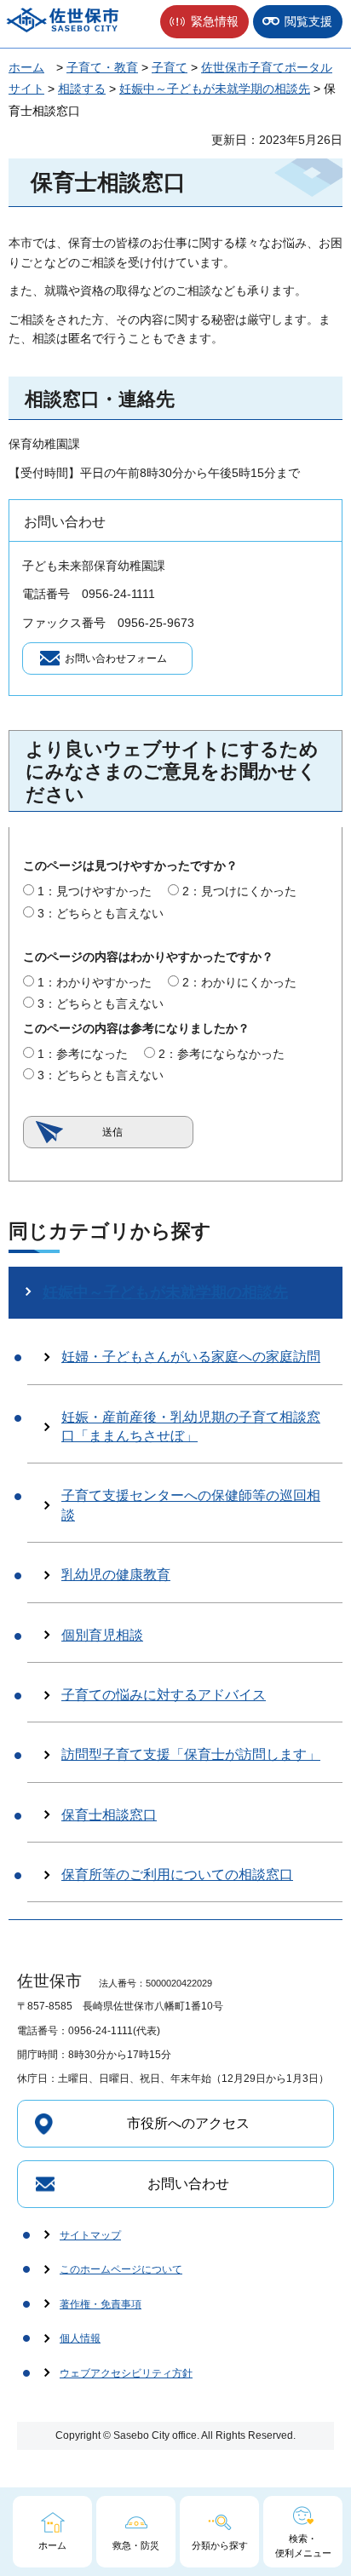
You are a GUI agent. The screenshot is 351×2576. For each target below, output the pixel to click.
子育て (170, 67)
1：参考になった (83, 1054)
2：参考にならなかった (222, 1054)
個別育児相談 (102, 1635)
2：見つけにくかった (239, 891)
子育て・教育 (102, 67)
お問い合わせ (188, 2184)
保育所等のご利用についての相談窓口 (177, 1874)
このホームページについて (121, 2269)
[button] (204, 22)
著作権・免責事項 (101, 2304)
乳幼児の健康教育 (116, 1575)
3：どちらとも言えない (101, 913)
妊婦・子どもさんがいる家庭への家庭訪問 (191, 1357)
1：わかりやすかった (95, 982)
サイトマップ (90, 2235)
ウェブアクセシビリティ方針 (126, 2373)
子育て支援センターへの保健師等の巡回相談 (191, 1505)
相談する (82, 89)
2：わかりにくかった (239, 982)
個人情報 (80, 2338)
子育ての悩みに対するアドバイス (164, 1695)
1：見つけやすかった (95, 891)
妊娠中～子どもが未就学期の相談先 (215, 89)
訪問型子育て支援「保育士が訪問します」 (191, 1754)
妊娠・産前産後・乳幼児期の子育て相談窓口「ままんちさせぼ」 (191, 1426)
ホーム (26, 67)
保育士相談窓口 (109, 1815)
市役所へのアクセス (188, 2123)
